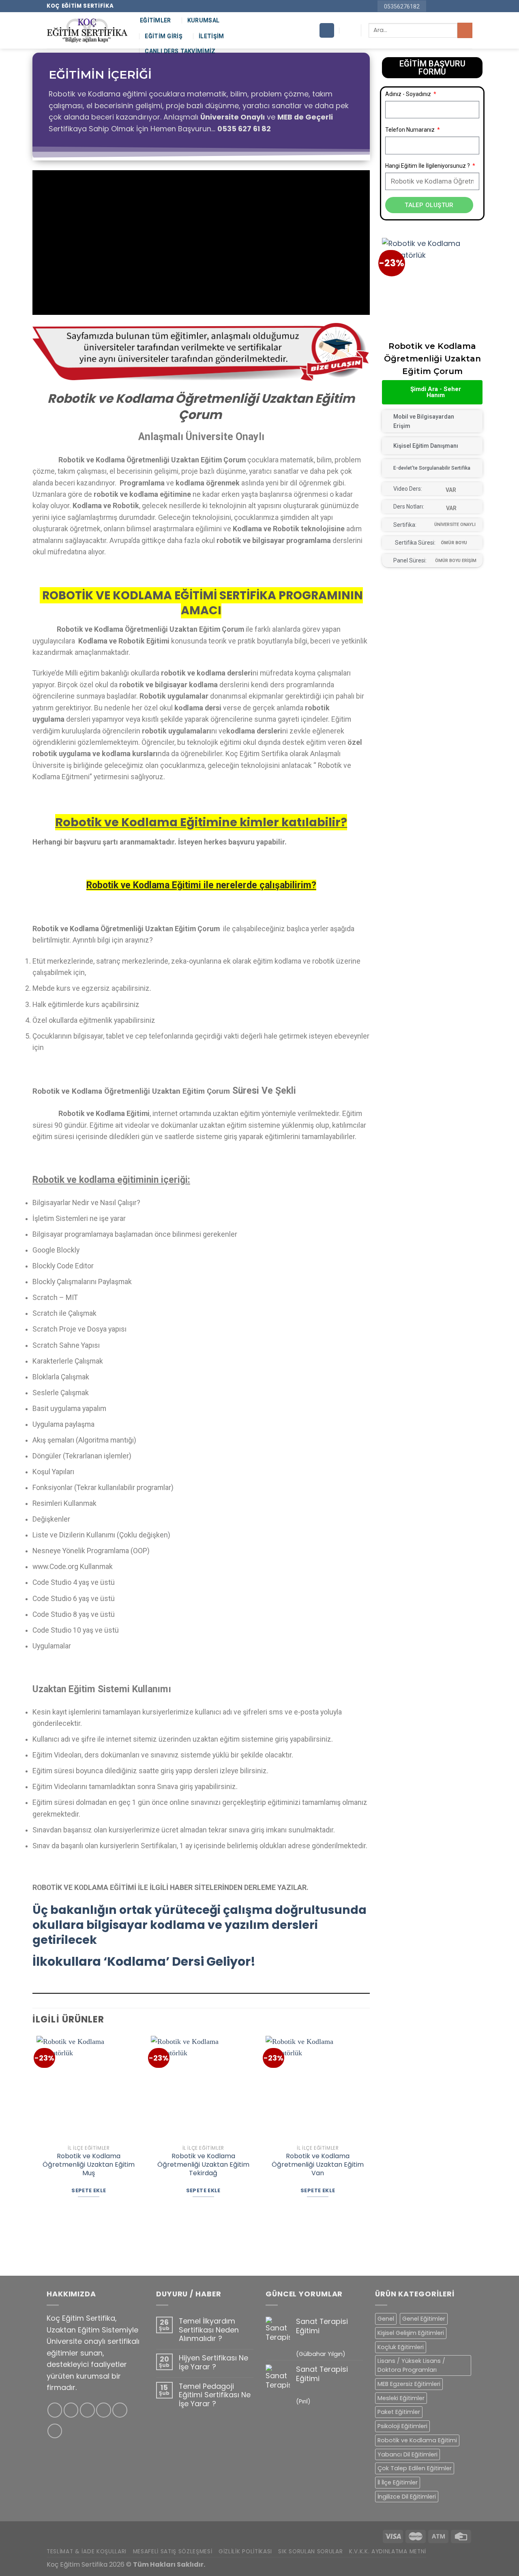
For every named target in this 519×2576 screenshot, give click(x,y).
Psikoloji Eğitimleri (402, 2426)
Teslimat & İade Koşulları (87, 2551)
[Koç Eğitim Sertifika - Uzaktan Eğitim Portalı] (87, 31)
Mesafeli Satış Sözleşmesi (173, 2551)
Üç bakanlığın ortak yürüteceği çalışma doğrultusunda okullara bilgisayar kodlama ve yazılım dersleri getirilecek (199, 1925)
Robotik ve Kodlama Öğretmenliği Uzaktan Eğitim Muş (89, 2165)
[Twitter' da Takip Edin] (87, 2410)
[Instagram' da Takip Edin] (442, 6)
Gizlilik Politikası (245, 2551)
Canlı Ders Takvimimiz (180, 51)
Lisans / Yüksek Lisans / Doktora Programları (411, 2365)
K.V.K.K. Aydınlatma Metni (388, 2551)
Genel (386, 2319)
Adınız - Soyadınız (409, 94)
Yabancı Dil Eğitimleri (407, 2454)
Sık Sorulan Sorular (310, 2551)
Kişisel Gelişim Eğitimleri (411, 2333)
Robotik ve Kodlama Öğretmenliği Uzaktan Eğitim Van (318, 2165)
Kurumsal (203, 20)
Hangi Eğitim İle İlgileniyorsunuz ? (428, 166)
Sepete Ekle (89, 2190)
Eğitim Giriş (163, 36)
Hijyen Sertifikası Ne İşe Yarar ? (213, 2362)
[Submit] (465, 30)
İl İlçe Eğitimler (398, 2482)
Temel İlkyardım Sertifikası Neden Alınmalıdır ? (209, 2330)
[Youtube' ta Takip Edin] (468, 6)
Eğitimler (155, 20)
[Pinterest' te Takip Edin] (459, 6)
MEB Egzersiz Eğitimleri (409, 2384)
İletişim (211, 36)
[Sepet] (327, 30)
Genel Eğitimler (424, 2319)
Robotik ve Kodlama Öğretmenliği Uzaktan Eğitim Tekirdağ (203, 2165)
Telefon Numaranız (411, 130)
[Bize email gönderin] (451, 6)
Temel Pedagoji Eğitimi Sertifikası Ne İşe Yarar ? (215, 2395)
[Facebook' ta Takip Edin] (434, 6)
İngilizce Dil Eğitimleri (407, 2497)
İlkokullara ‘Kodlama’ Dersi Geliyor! (144, 1961)
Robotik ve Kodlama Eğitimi (417, 2440)
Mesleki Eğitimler (401, 2398)
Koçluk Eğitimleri (401, 2347)
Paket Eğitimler (399, 2412)
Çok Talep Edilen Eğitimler (415, 2468)
